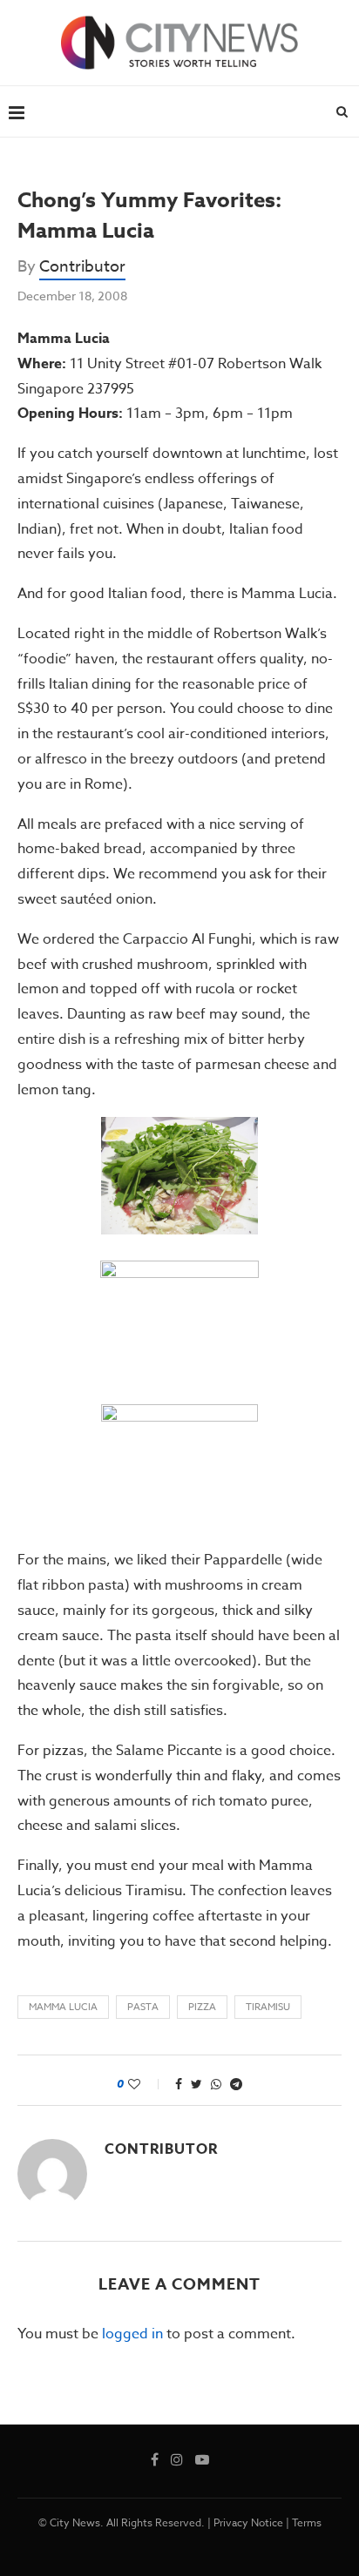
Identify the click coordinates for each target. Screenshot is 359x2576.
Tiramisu (268, 2007)
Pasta (143, 2007)
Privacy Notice (248, 2522)
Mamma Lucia (63, 2007)
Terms (307, 2522)
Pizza (202, 2007)
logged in (132, 2334)
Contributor (82, 267)
